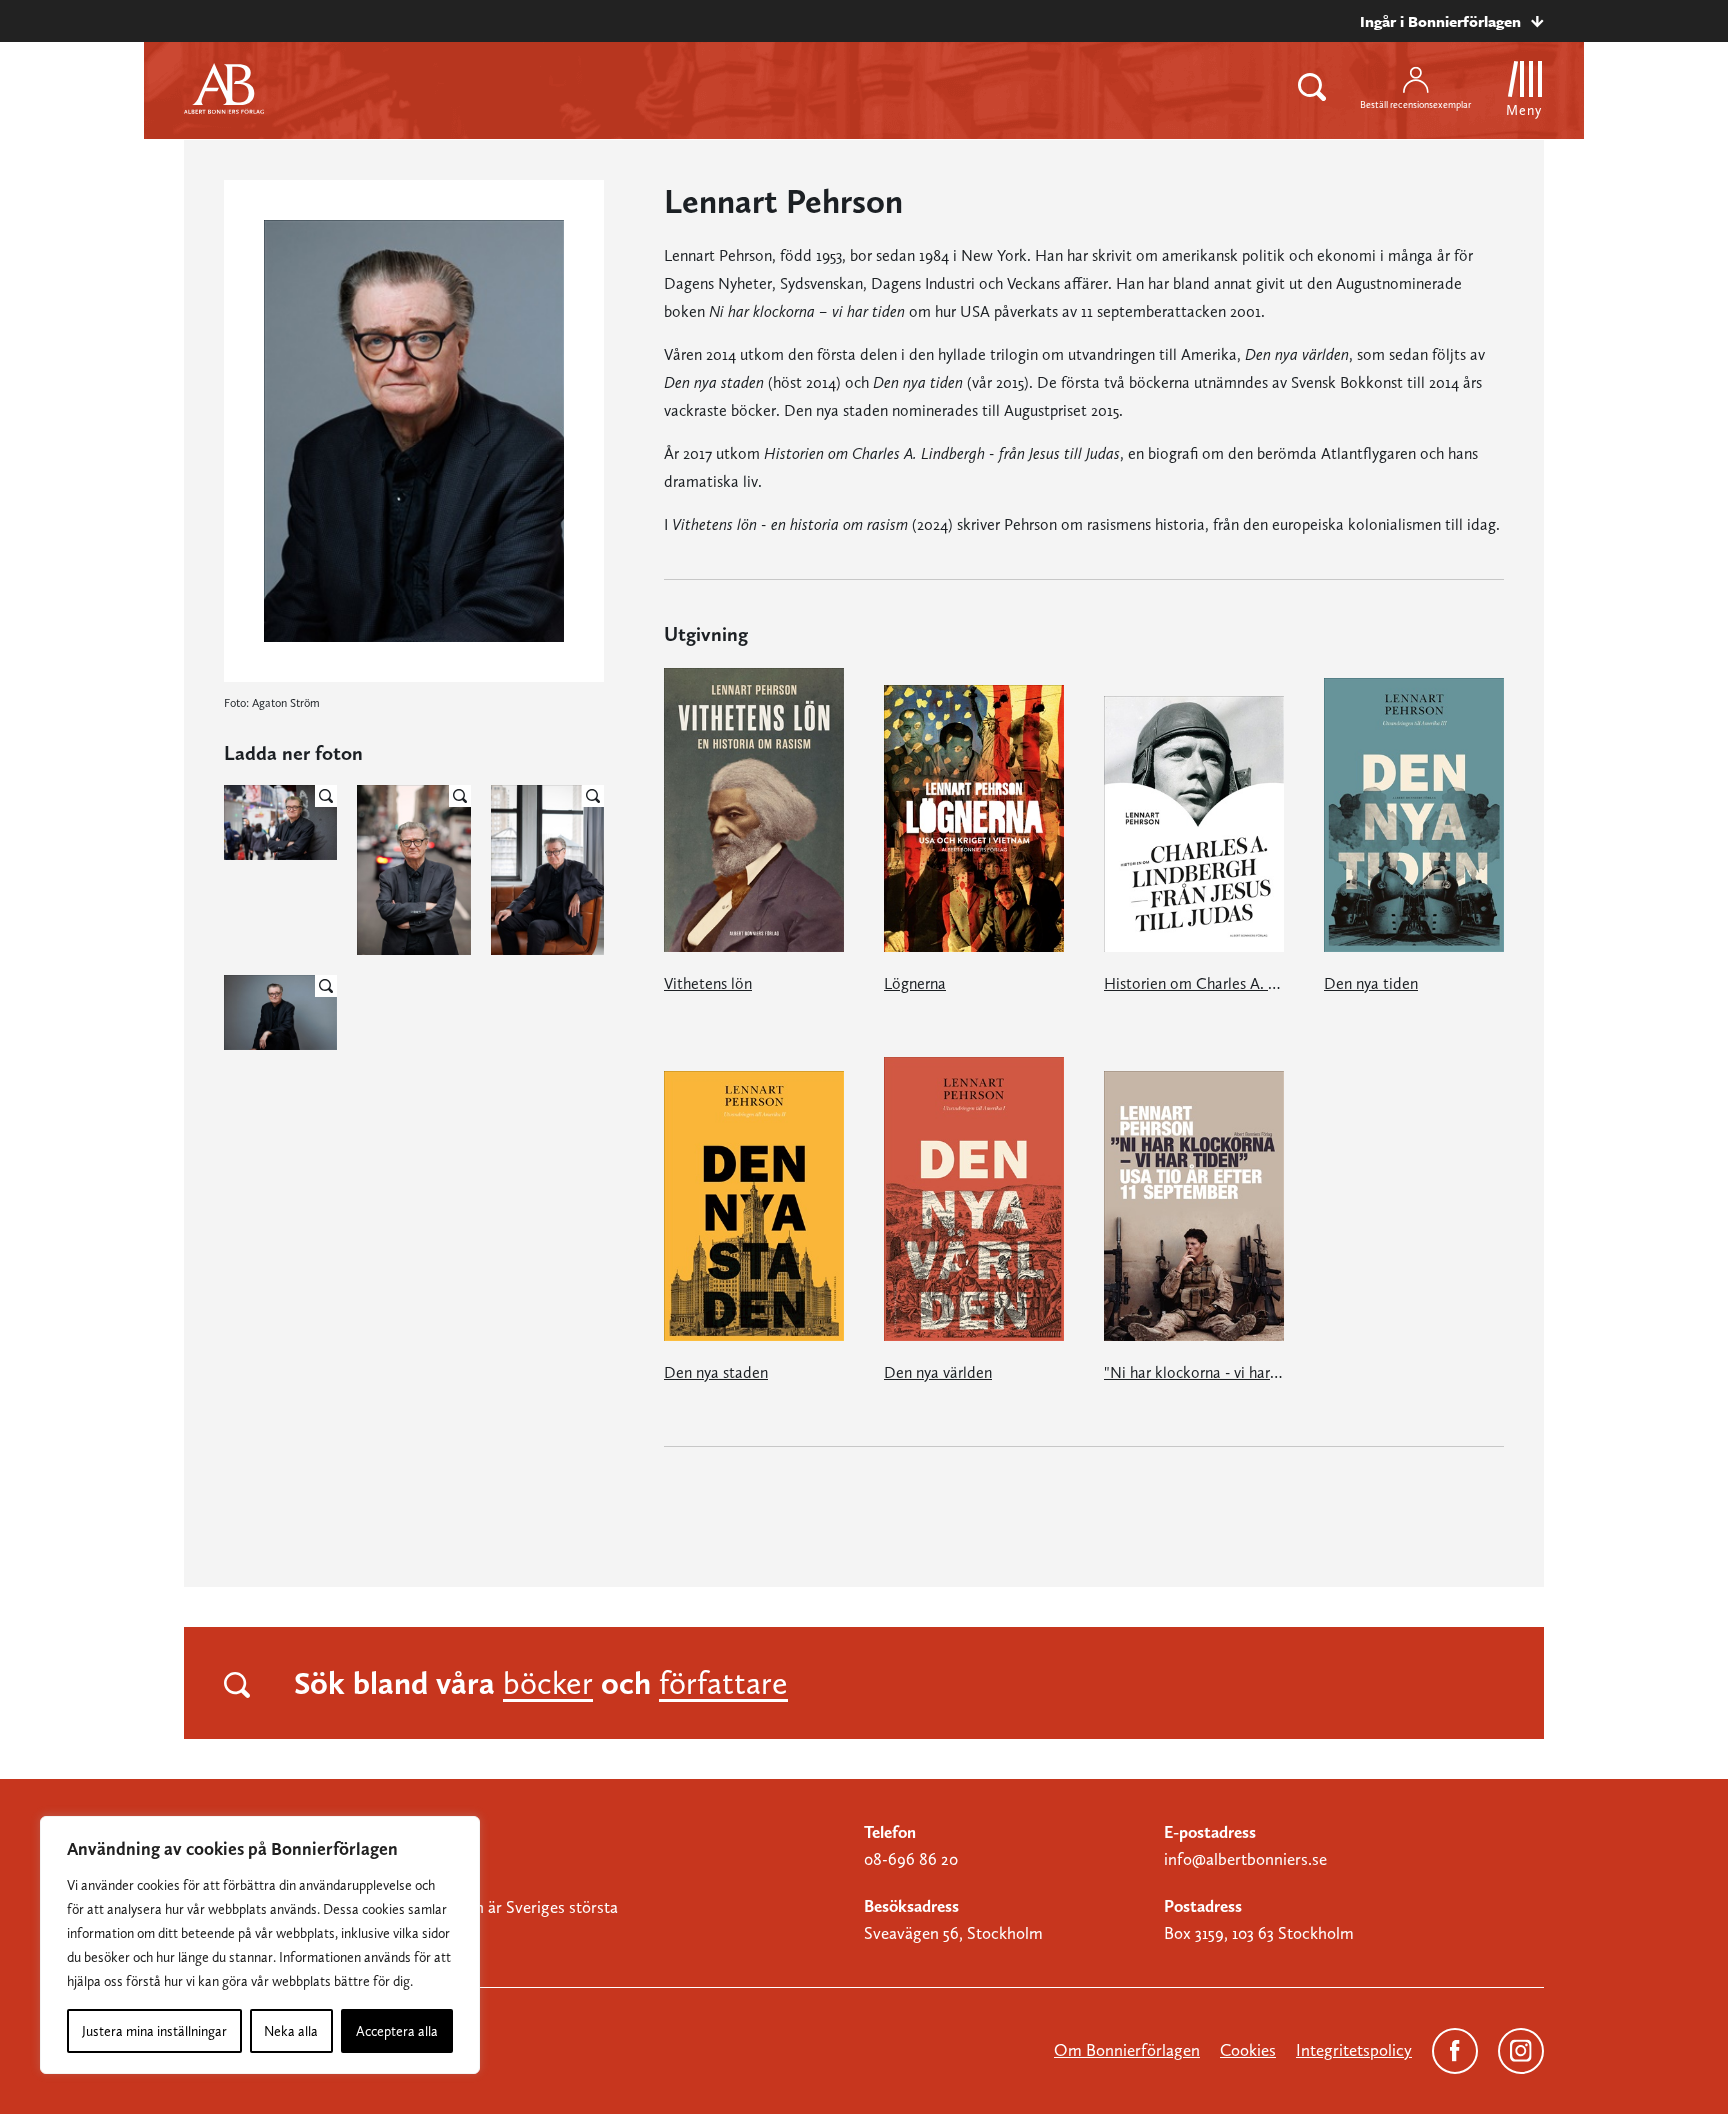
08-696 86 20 (911, 1859)
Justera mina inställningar (154, 2031)
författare (723, 1683)
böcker (548, 1683)
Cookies (1248, 2050)
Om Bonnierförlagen (1127, 2050)
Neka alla (291, 2031)
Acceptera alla (397, 2031)
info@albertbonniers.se (1245, 1859)
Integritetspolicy (1354, 2050)
